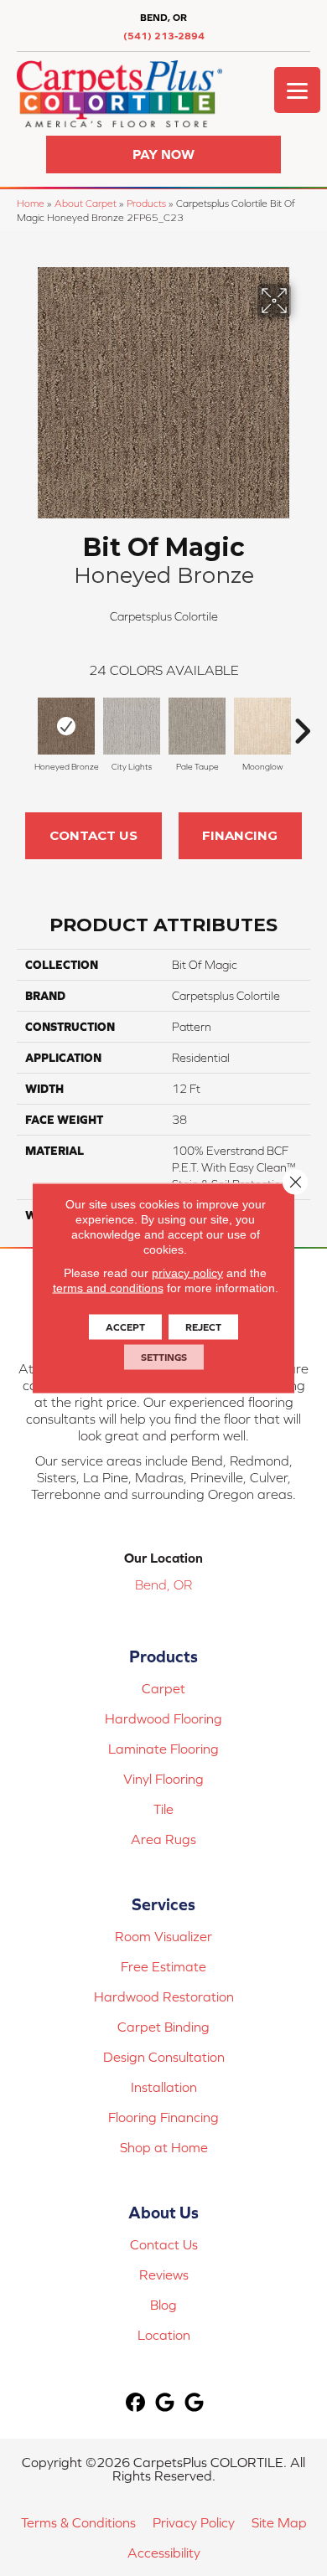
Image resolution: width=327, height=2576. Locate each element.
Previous (25, 723)
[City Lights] (132, 726)
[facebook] (136, 2403)
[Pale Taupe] (197, 726)
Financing (240, 835)
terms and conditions (108, 1288)
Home (31, 203)
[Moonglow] (262, 726)
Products (146, 203)
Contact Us (93, 835)
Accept (125, 1327)
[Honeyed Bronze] (66, 726)
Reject (203, 1327)
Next (302, 723)
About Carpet (86, 203)
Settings (164, 1358)
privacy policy (187, 1273)
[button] (163, 155)
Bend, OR (163, 1584)
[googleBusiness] (166, 2403)
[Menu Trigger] (297, 90)
